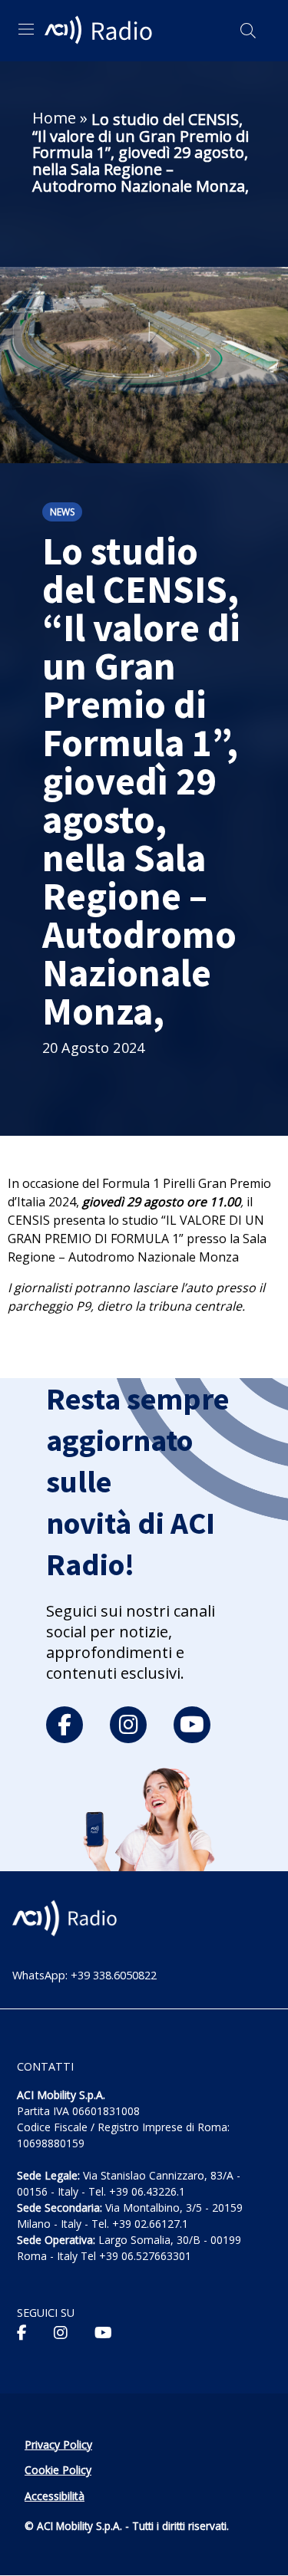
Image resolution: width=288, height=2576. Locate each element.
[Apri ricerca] (248, 31)
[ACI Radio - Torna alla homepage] (101, 31)
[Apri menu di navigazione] (26, 29)
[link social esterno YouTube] (103, 2333)
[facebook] (65, 1725)
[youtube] (192, 1725)
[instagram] (128, 1725)
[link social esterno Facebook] (22, 2333)
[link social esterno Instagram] (61, 2333)
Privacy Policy (58, 2444)
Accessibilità (55, 2496)
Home (54, 118)
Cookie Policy (58, 2470)
